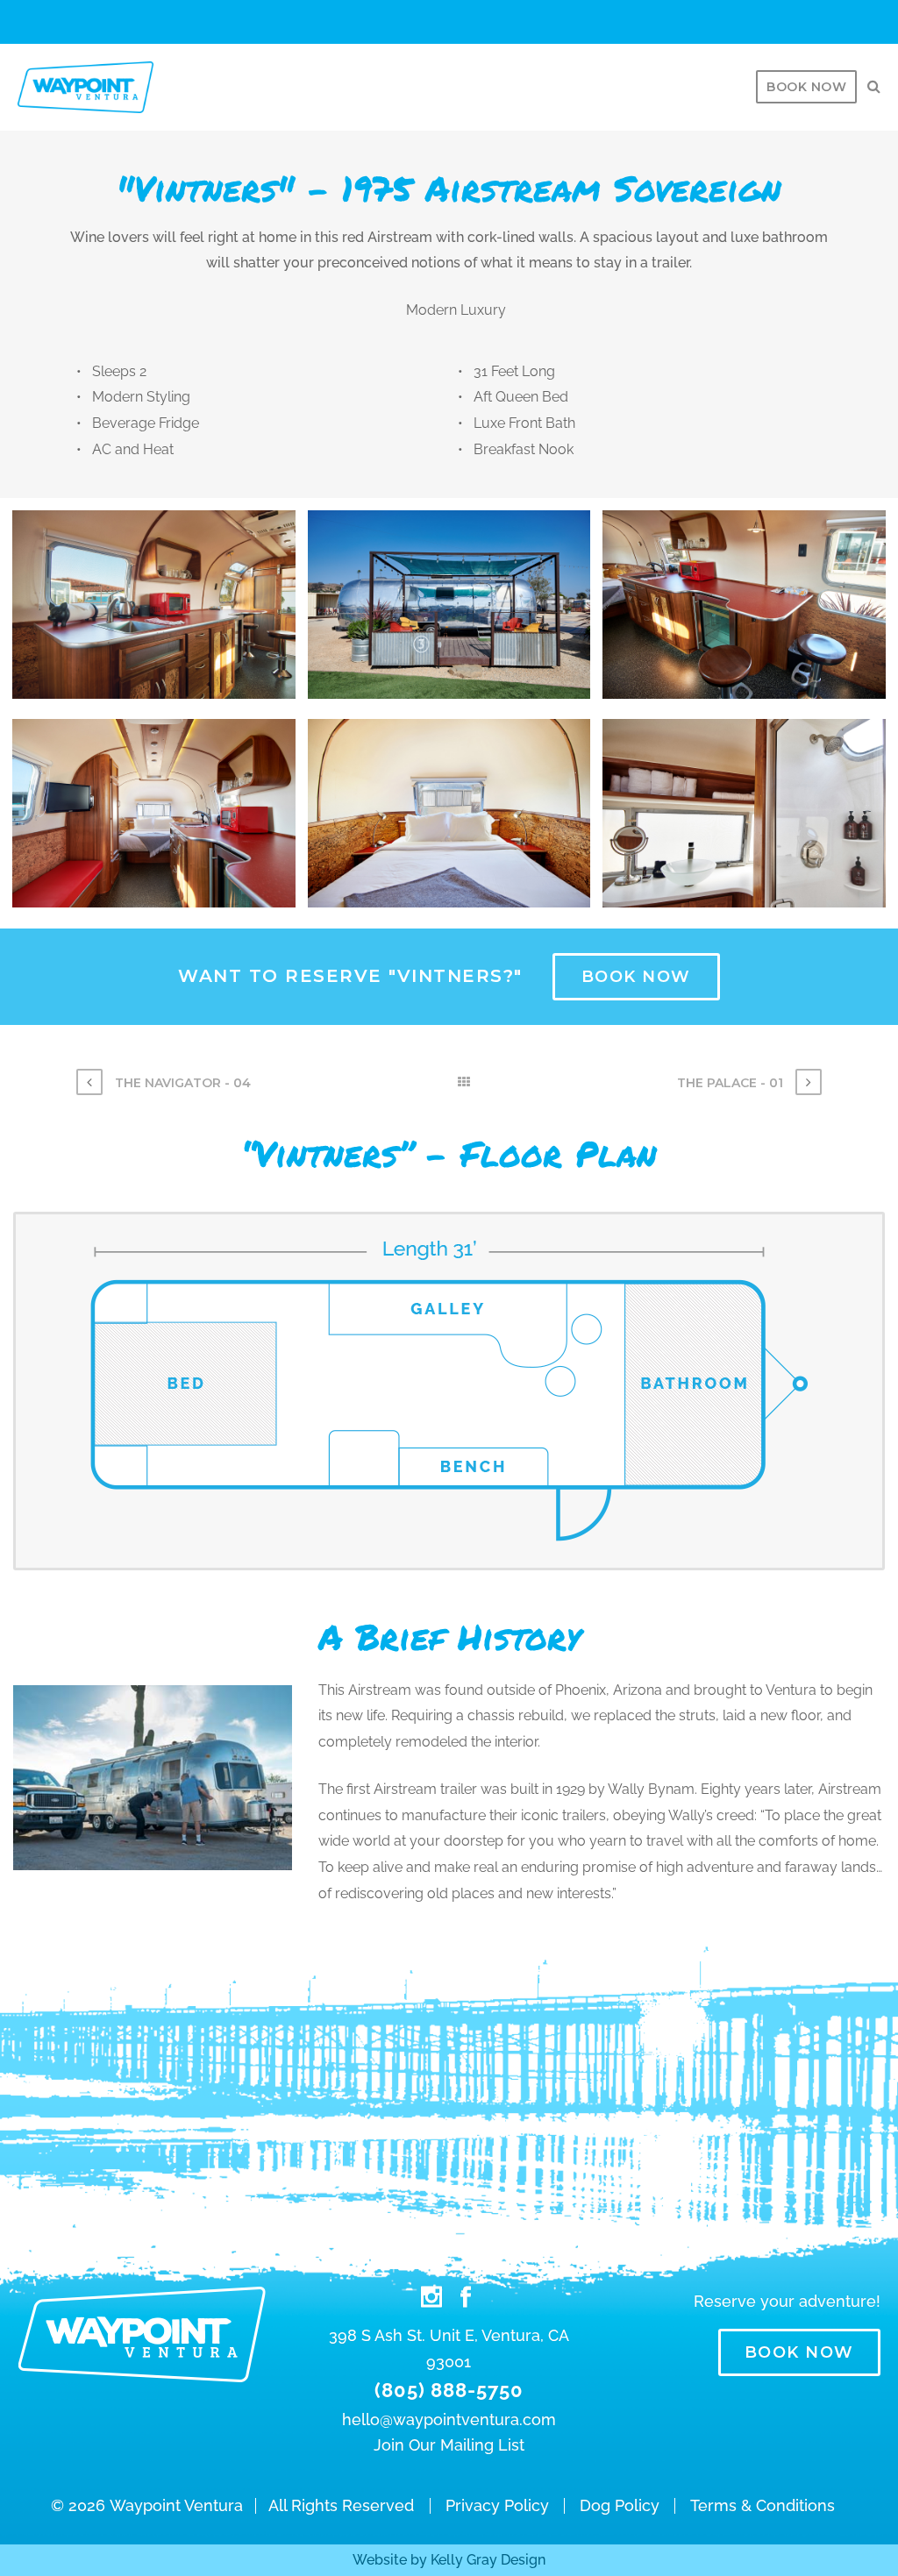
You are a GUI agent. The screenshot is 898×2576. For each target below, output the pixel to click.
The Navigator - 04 (181, 1083)
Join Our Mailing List (449, 2445)
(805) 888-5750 (449, 2390)
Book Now (806, 87)
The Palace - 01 (732, 1083)
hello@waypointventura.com (449, 2419)
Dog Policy (620, 2506)
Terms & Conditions (763, 2506)
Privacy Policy (497, 2506)
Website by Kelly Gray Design (449, 2560)
